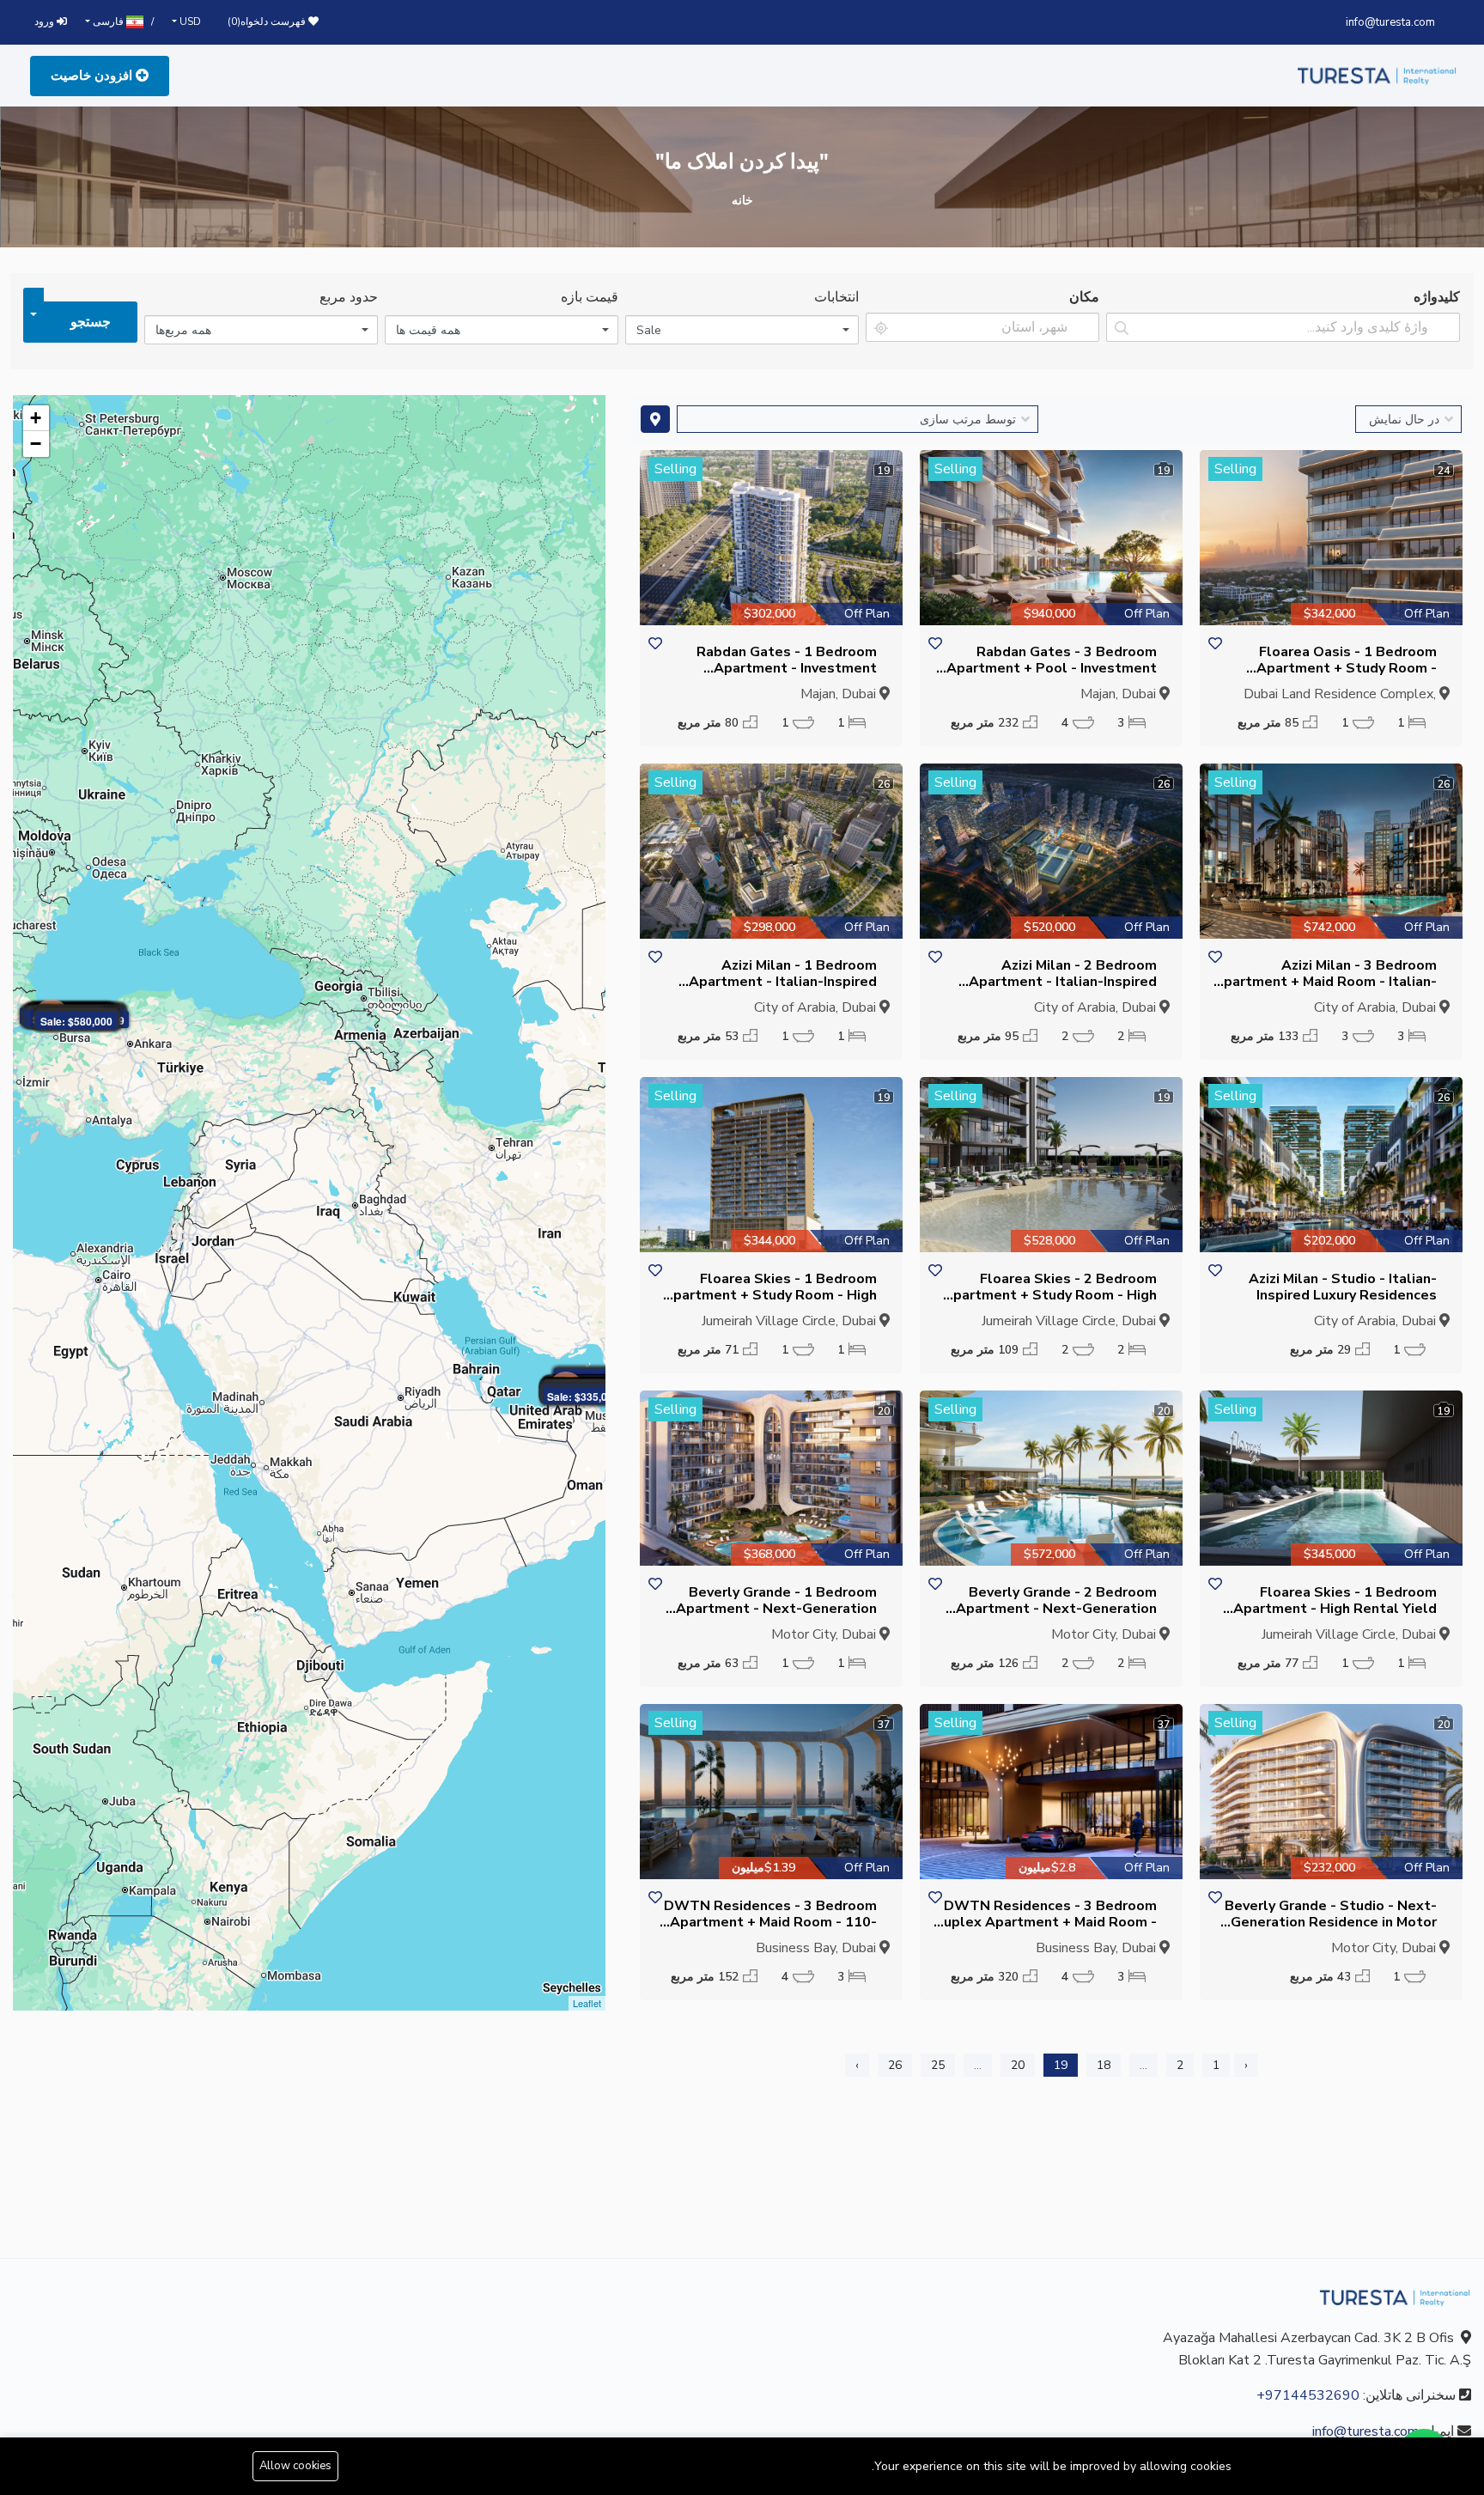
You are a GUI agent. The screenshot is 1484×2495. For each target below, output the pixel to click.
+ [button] (36, 418)
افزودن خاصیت (93, 76)
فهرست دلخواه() (268, 21)
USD (189, 21)
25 (938, 2065)
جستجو (91, 322)
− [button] (36, 444)
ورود (46, 21)
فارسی (108, 21)
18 (1104, 2065)
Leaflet (587, 2003)
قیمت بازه (590, 297)
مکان (1084, 297)
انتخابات (836, 297)
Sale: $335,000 (583, 1397)
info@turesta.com (1390, 22)
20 (1018, 2065)
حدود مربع (349, 297)
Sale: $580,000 (76, 1021)
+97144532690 (1308, 2395)
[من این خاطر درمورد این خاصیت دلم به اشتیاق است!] (1215, 645)
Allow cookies (295, 2466)
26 (895, 2065)
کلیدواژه (1437, 297)
